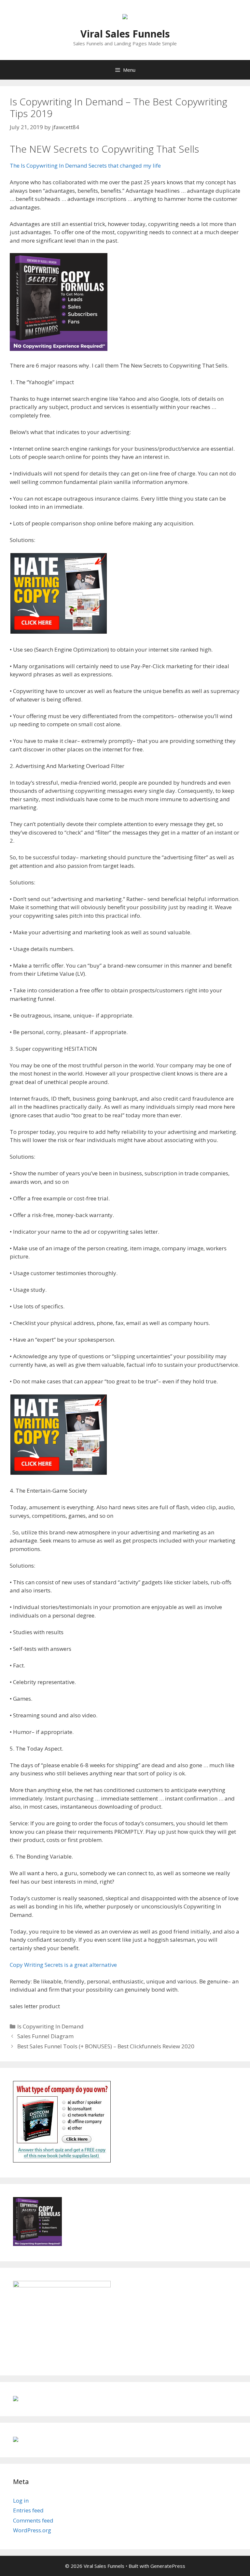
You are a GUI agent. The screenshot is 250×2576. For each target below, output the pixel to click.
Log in (21, 2501)
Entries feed (28, 2510)
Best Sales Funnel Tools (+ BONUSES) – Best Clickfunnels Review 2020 (106, 2046)
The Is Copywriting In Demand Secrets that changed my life (85, 166)
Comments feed (33, 2520)
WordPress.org (32, 2530)
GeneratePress (168, 2566)
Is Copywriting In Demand (50, 2026)
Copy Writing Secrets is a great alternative (63, 1965)
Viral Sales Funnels (125, 34)
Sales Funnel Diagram (45, 2036)
